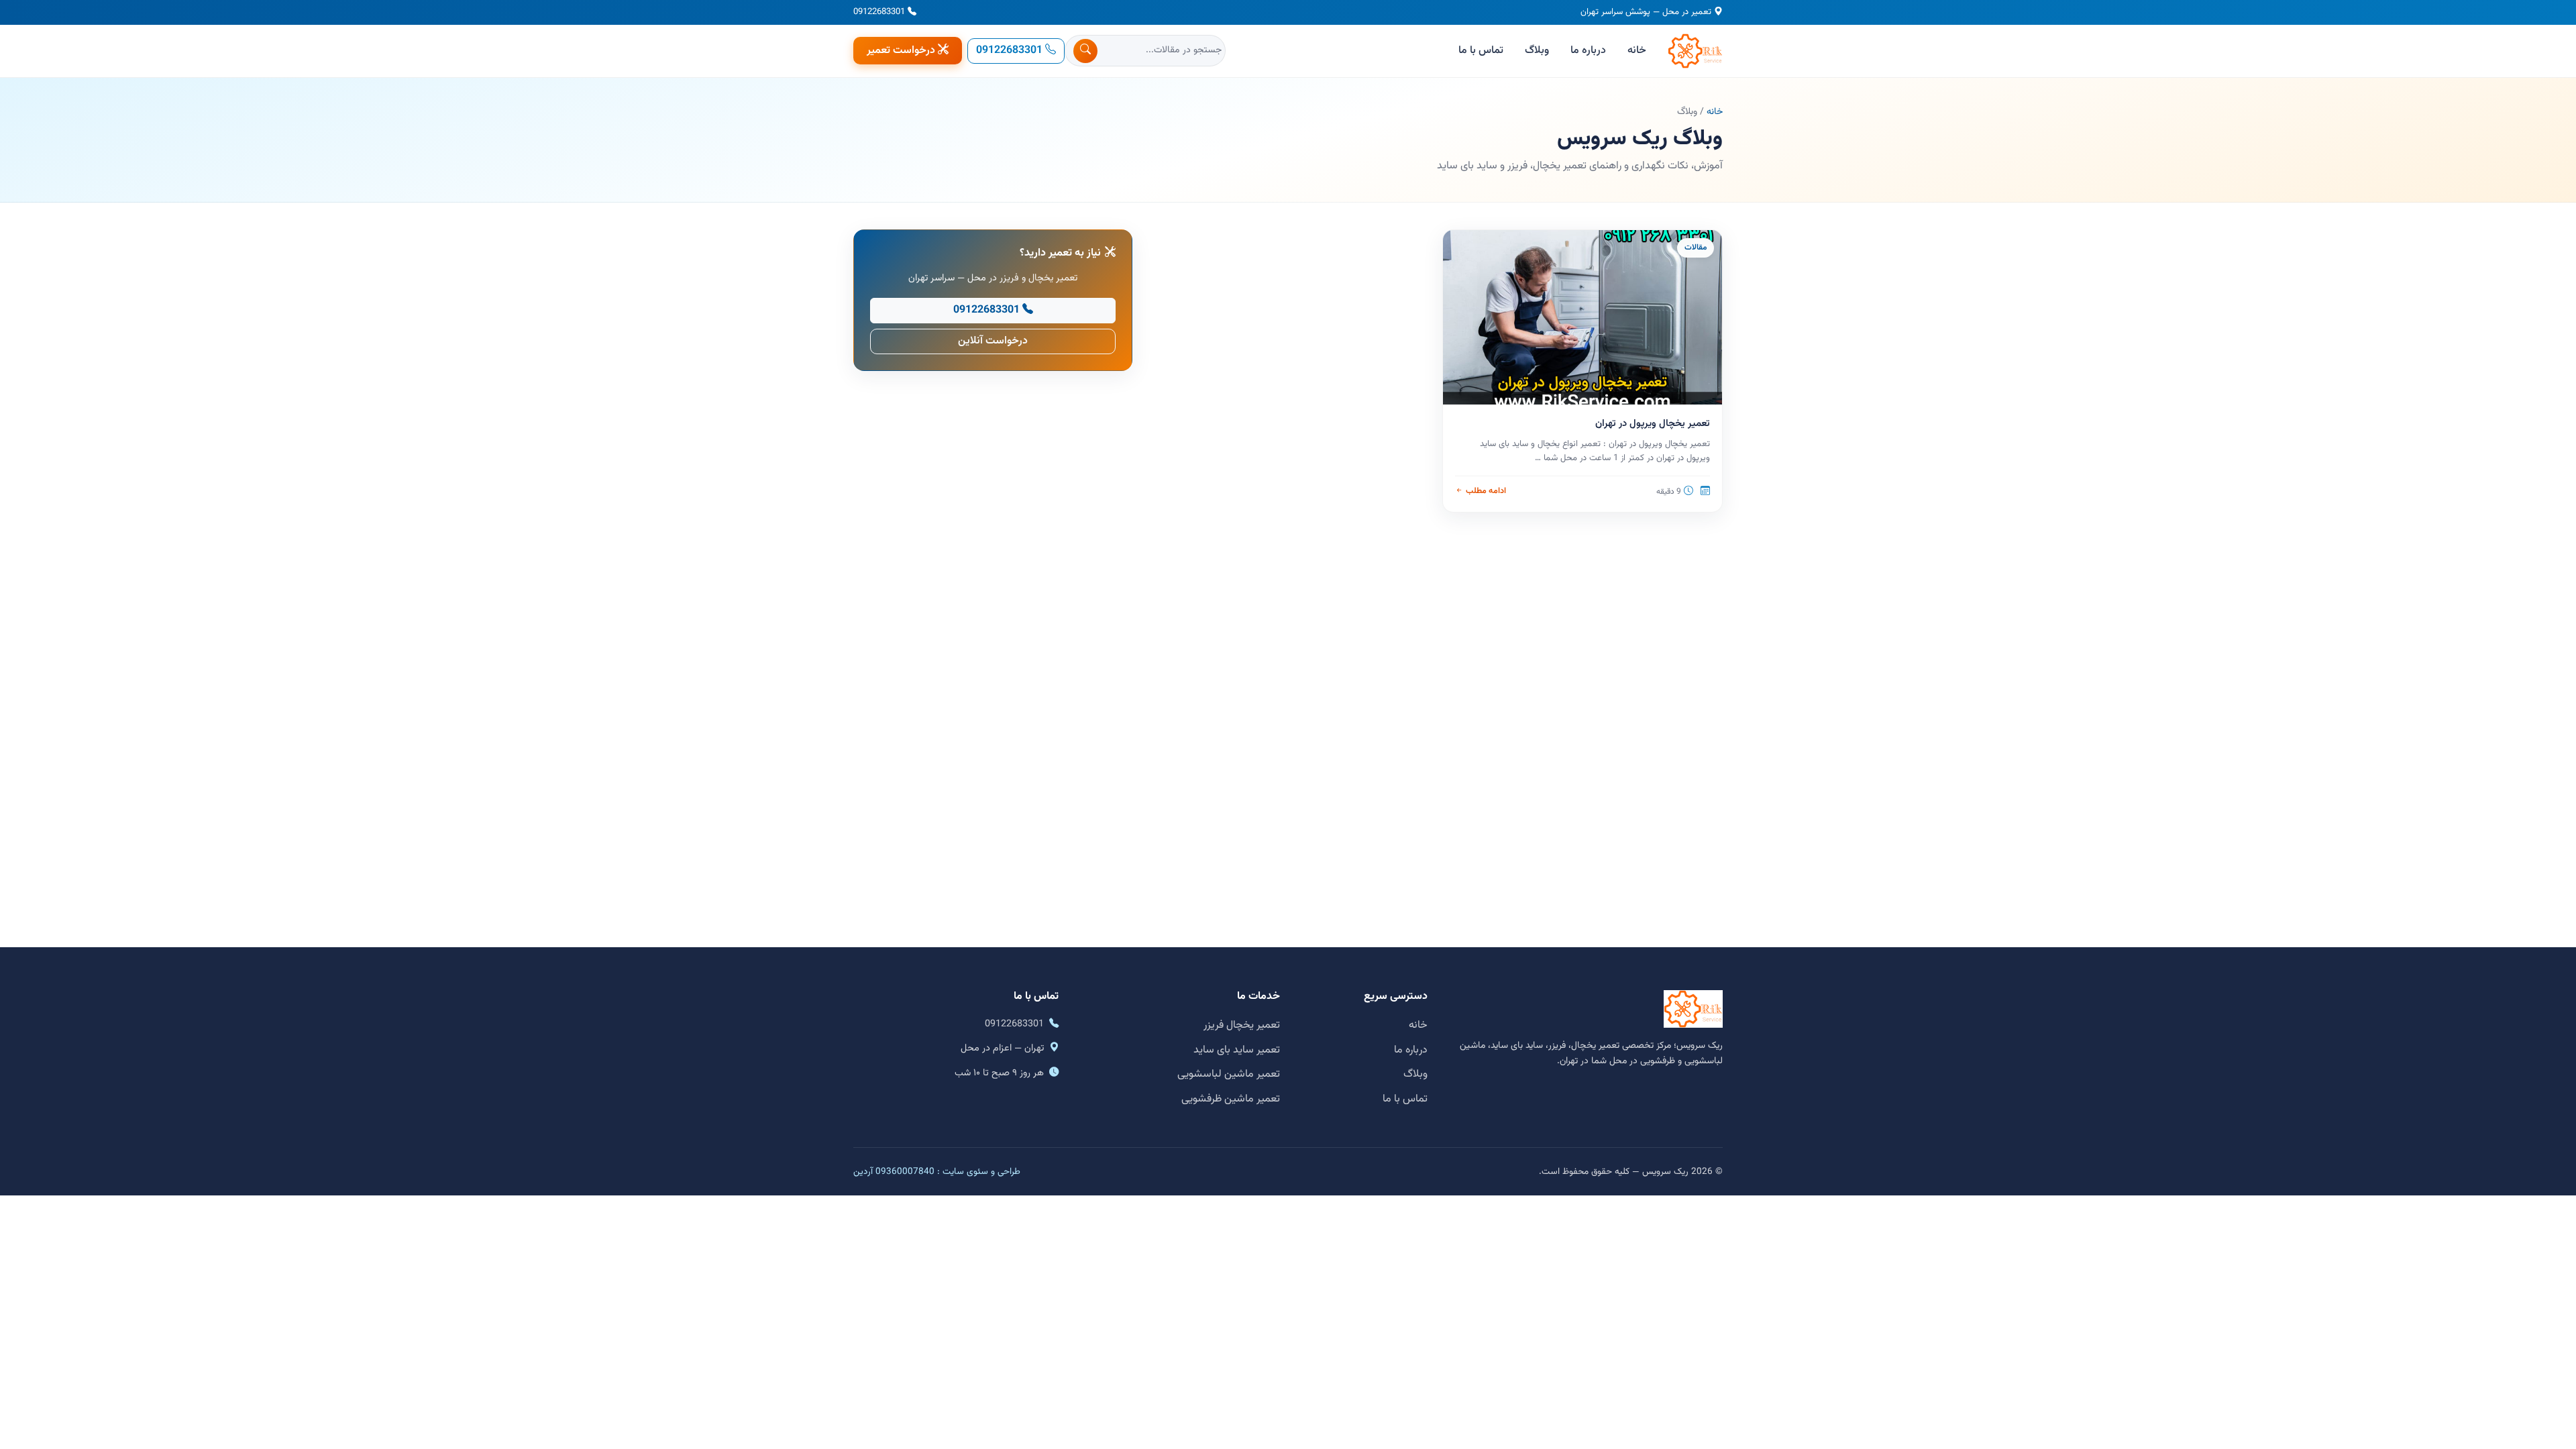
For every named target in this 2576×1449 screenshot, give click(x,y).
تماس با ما (1481, 51)
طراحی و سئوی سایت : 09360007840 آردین (937, 1172)
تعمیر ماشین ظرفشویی (1231, 1099)
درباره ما (1588, 51)
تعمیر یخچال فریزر (1242, 1025)
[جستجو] (1085, 51)
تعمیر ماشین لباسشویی (1229, 1074)
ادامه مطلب (1486, 491)
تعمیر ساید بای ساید (1237, 1050)
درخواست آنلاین (993, 341)
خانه (1637, 51)
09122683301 (879, 12)
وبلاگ (1537, 51)
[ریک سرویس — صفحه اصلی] (1695, 51)
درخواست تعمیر (901, 51)
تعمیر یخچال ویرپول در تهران (1653, 424)
